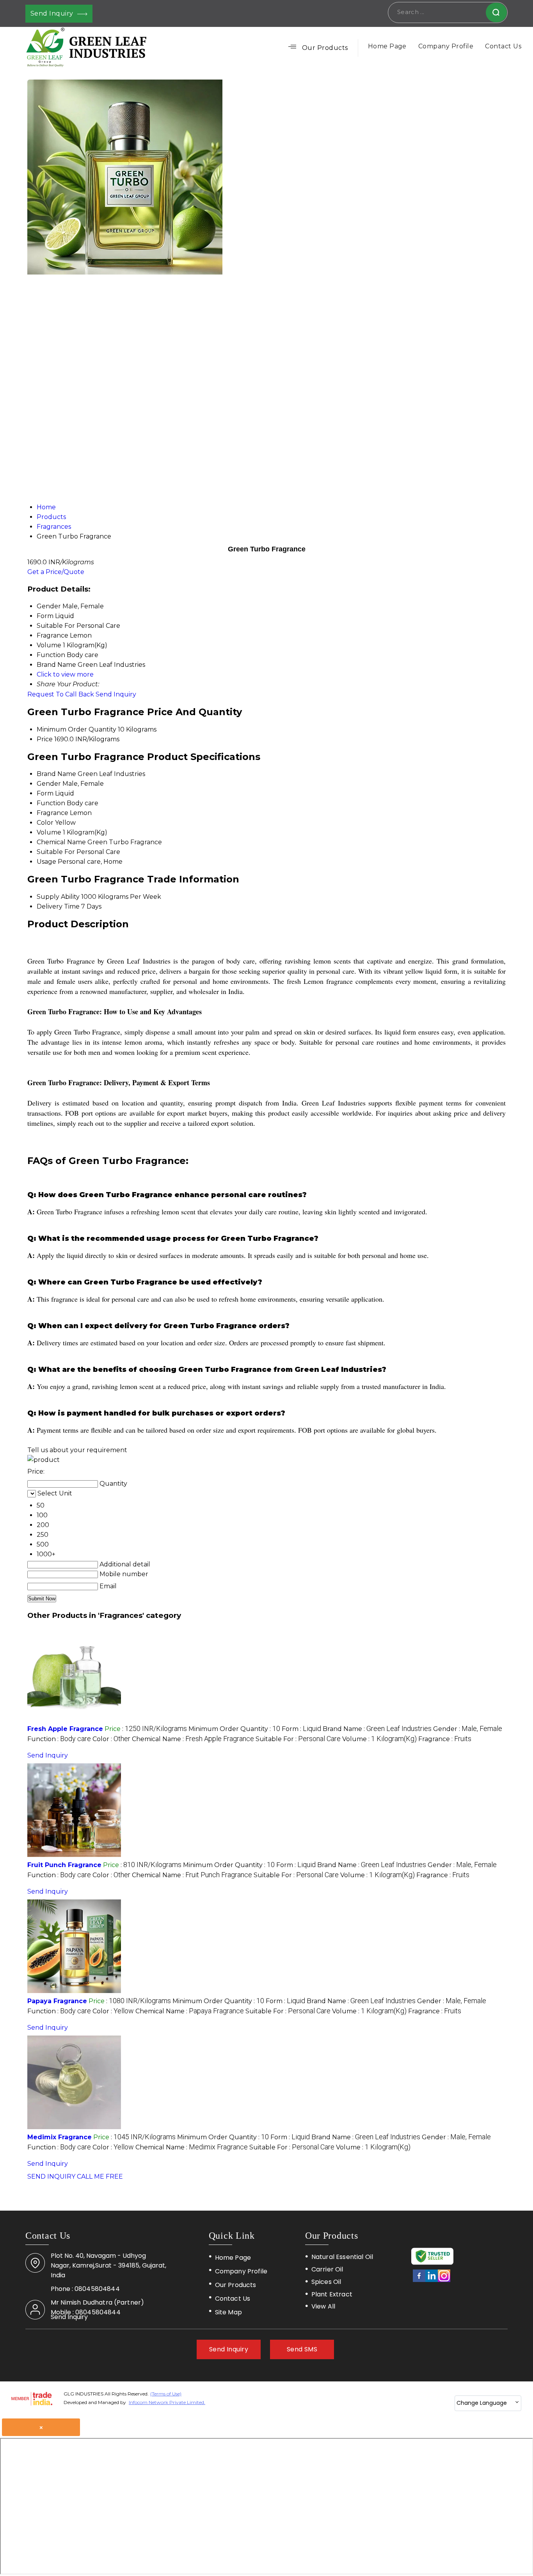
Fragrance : (445, 1739)
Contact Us (503, 46)
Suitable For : (298, 1739)
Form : (301, 1729)
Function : (59, 1739)
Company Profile (446, 46)
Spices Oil (326, 2282)
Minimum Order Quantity (76, 729)
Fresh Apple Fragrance (65, 1729)
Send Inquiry (53, 13)
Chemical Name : (193, 1739)
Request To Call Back (61, 694)
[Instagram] (444, 2281)
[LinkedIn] (432, 2281)
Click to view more (65, 674)
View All (323, 2306)
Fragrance (52, 813)
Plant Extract (332, 2294)
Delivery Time (58, 906)
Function (51, 803)
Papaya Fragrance (57, 2001)
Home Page (387, 46)
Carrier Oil (327, 2270)
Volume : (379, 1739)
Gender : (468, 1729)
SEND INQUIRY (51, 2176)
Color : (111, 1739)
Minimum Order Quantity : (234, 1729)
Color (45, 823)
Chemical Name (61, 842)
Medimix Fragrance (60, 2137)
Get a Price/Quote (56, 572)
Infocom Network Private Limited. (167, 2402)
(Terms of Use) (166, 2394)
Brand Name (56, 774)
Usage (46, 862)
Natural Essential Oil (342, 2257)
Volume (49, 832)
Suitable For (56, 852)
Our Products (325, 48)
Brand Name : (377, 1729)
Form (45, 793)
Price (45, 739)
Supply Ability (58, 897)
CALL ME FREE (100, 2176)
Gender (49, 784)
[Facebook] (419, 2281)
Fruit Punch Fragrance (64, 1865)
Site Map (228, 2312)
